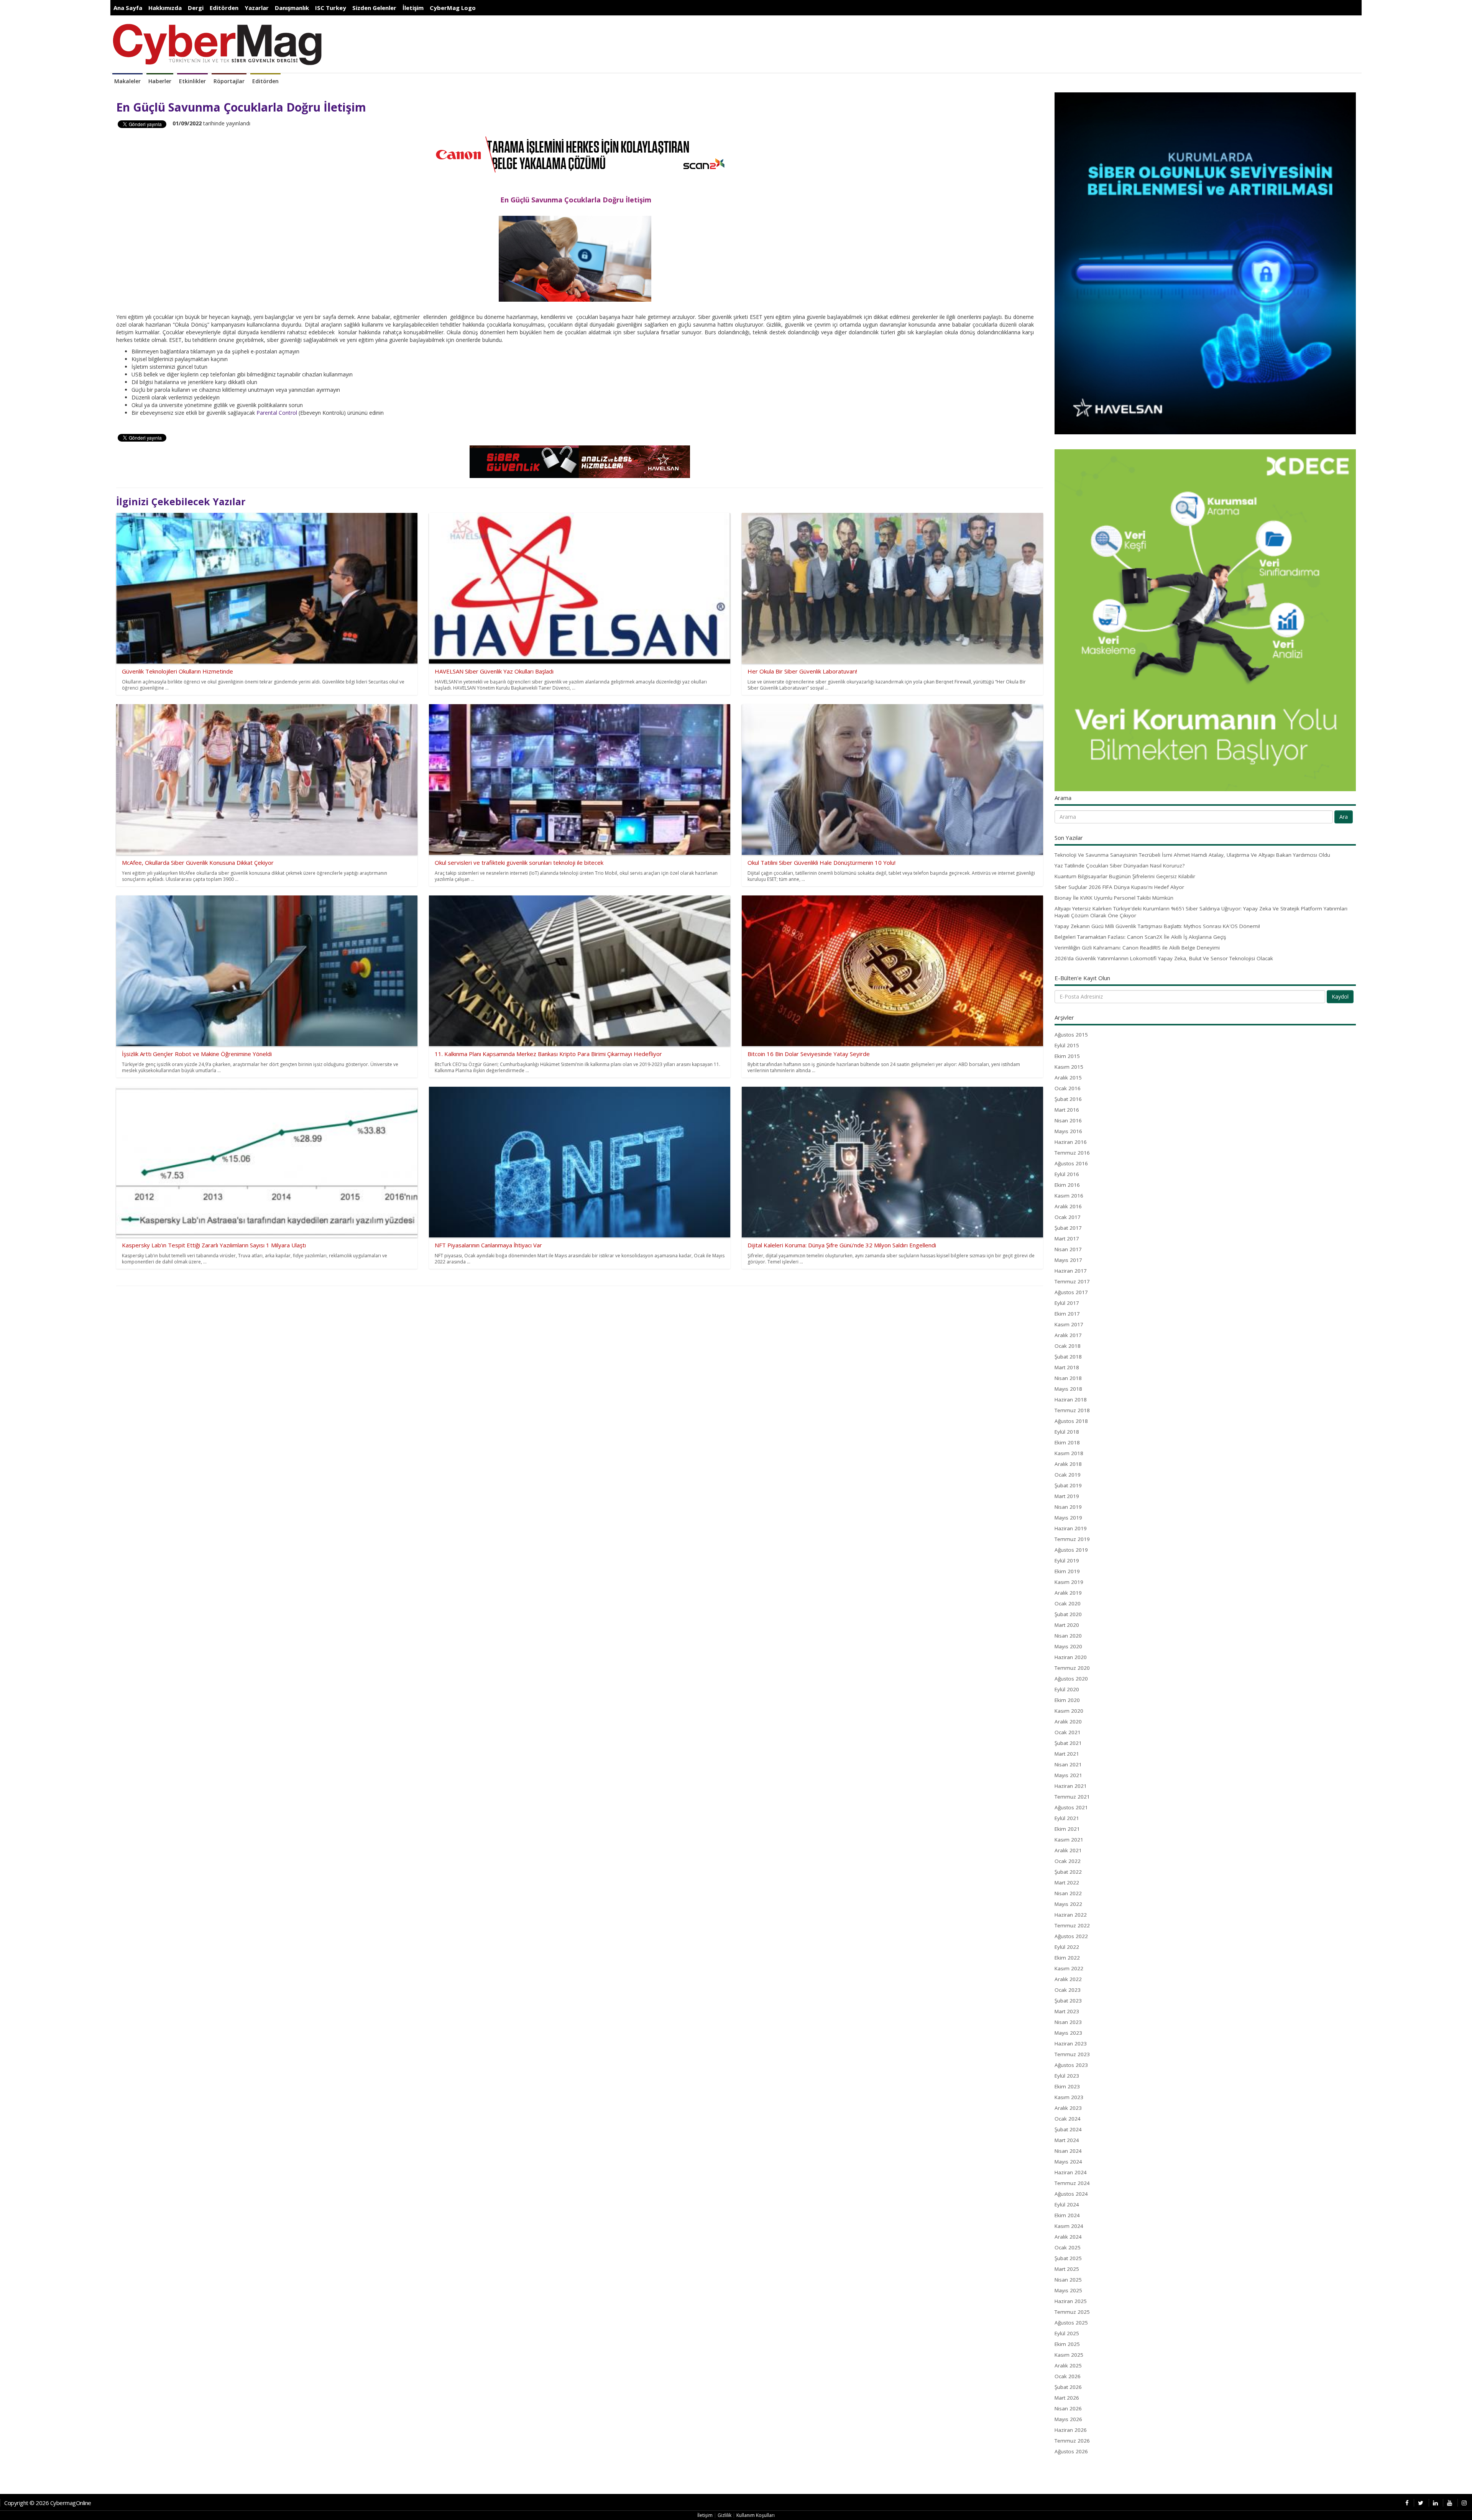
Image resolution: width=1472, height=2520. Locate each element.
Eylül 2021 (1067, 1818)
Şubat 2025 (1068, 2258)
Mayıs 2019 (1068, 1518)
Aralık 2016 (1068, 1206)
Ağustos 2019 (1071, 1550)
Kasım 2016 (1069, 1196)
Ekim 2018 (1067, 1442)
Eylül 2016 (1067, 1174)
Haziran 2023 (1071, 2044)
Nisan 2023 (1068, 2022)
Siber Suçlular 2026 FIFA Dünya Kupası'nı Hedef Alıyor (1119, 887)
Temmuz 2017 (1072, 1281)
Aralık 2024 (1068, 2237)
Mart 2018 (1067, 1367)
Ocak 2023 (1068, 1990)
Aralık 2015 (1068, 1078)
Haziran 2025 (1071, 2301)
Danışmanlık (292, 8)
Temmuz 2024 (1072, 2183)
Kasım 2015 (1069, 1067)
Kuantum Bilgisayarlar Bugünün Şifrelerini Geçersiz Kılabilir (1125, 876)
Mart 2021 (1067, 1754)
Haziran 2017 (1071, 1271)
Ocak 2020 (1068, 1603)
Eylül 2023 (1067, 2076)
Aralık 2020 (1068, 1722)
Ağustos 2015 (1071, 1035)
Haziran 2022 (1071, 1915)
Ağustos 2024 (1071, 2194)
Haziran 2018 (1071, 1400)
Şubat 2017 (1068, 1228)
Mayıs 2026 (1068, 2419)
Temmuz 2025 (1072, 2312)
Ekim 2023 (1067, 2086)
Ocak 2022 (1068, 1861)
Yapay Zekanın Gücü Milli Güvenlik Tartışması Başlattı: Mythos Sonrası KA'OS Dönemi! (1157, 926)
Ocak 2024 (1068, 2119)
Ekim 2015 (1067, 1056)
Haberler (160, 81)
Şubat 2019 (1068, 1485)
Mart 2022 (1067, 1883)
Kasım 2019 (1069, 1582)
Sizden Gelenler (374, 8)
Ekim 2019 (1067, 1571)
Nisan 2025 (1068, 2280)
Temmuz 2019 (1072, 1539)
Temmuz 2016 (1072, 1153)
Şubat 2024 (1068, 2129)
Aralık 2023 (1068, 2108)
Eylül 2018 (1067, 1432)
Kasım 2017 (1069, 1324)
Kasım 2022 (1069, 1968)
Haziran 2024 (1071, 2172)
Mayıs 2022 (1068, 1904)
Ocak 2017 (1068, 1217)
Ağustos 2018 (1071, 1421)
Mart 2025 (1067, 2269)
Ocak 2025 (1068, 2247)
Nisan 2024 (1068, 2151)
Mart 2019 (1067, 1496)
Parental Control (277, 413)
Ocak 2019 (1068, 1475)
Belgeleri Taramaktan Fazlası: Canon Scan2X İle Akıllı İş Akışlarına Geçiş (1140, 937)
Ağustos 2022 (1071, 1936)
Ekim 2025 (1067, 2344)
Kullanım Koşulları (756, 2515)
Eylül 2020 (1067, 1689)
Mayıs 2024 (1068, 2162)
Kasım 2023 (1069, 2097)
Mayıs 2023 (1068, 2033)
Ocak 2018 (1068, 1346)
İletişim (413, 8)
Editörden (224, 8)
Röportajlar (229, 81)
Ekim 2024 (1067, 2215)
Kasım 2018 (1069, 1453)
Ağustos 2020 (1071, 1679)
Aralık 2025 (1068, 2366)
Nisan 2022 (1068, 1893)
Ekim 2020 (1067, 1700)
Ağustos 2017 (1071, 1292)
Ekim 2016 (1067, 1185)
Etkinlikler (192, 81)
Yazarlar (257, 8)
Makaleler (127, 81)
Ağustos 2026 (1071, 2451)
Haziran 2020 (1071, 1657)
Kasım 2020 (1069, 1711)
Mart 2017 (1067, 1239)
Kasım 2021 (1069, 1840)
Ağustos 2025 (1071, 2323)
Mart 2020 (1067, 1625)
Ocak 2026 (1068, 2376)
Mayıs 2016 (1068, 1131)
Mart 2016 (1067, 1110)
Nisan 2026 (1068, 2408)
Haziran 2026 (1071, 2430)
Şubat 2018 (1068, 1357)
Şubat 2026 (1068, 2387)
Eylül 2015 (1067, 1045)
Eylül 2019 (1067, 1561)
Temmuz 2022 (1072, 1925)
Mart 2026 (1067, 2398)
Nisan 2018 (1068, 1378)
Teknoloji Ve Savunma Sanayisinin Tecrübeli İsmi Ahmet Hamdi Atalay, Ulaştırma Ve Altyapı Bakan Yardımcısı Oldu (1192, 855)
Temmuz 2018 (1072, 1410)
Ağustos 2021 (1071, 1807)
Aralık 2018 (1068, 1464)
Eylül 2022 (1067, 1947)
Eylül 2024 (1067, 2205)
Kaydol (1340, 996)
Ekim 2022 (1067, 1958)
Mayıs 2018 (1068, 1389)
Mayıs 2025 (1068, 2290)
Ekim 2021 (1067, 1829)
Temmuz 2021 (1072, 1797)
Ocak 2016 (1068, 1088)
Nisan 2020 (1068, 1636)
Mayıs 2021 (1068, 1775)
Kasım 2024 (1069, 2226)
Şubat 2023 (1068, 2001)
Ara (1344, 817)
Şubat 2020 (1068, 1614)
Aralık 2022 (1068, 1979)
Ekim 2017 (1067, 1314)
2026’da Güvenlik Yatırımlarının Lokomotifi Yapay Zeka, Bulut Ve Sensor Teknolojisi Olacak (1164, 958)
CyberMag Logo (453, 8)
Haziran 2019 (1071, 1528)
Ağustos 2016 (1071, 1163)
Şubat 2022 (1068, 1872)
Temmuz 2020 (1072, 1668)
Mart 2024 (1067, 2140)
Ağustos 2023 (1071, 2065)
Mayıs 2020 (1068, 1646)
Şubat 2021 (1068, 1743)
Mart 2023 (1067, 2011)
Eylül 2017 (1067, 1303)
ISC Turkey (331, 8)
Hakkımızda (165, 8)
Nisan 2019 (1068, 1507)
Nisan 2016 (1068, 1120)
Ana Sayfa (128, 8)
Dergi (196, 8)
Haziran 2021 (1071, 1786)
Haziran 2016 (1071, 1142)
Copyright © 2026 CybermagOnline (48, 2503)
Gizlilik (724, 2515)
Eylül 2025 (1067, 2333)
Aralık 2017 (1068, 1335)
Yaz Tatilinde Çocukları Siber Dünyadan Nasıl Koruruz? (1120, 866)
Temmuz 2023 (1072, 2054)
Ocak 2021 (1068, 1732)
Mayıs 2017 (1068, 1260)
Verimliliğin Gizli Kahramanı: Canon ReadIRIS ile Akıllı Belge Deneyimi (1137, 948)
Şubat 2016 (1068, 1099)
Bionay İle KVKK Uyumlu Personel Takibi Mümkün (1114, 898)
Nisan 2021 (1068, 1764)
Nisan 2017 (1068, 1249)
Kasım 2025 (1069, 2355)
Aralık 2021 (1068, 1850)
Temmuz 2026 (1072, 2441)
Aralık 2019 (1068, 1593)
